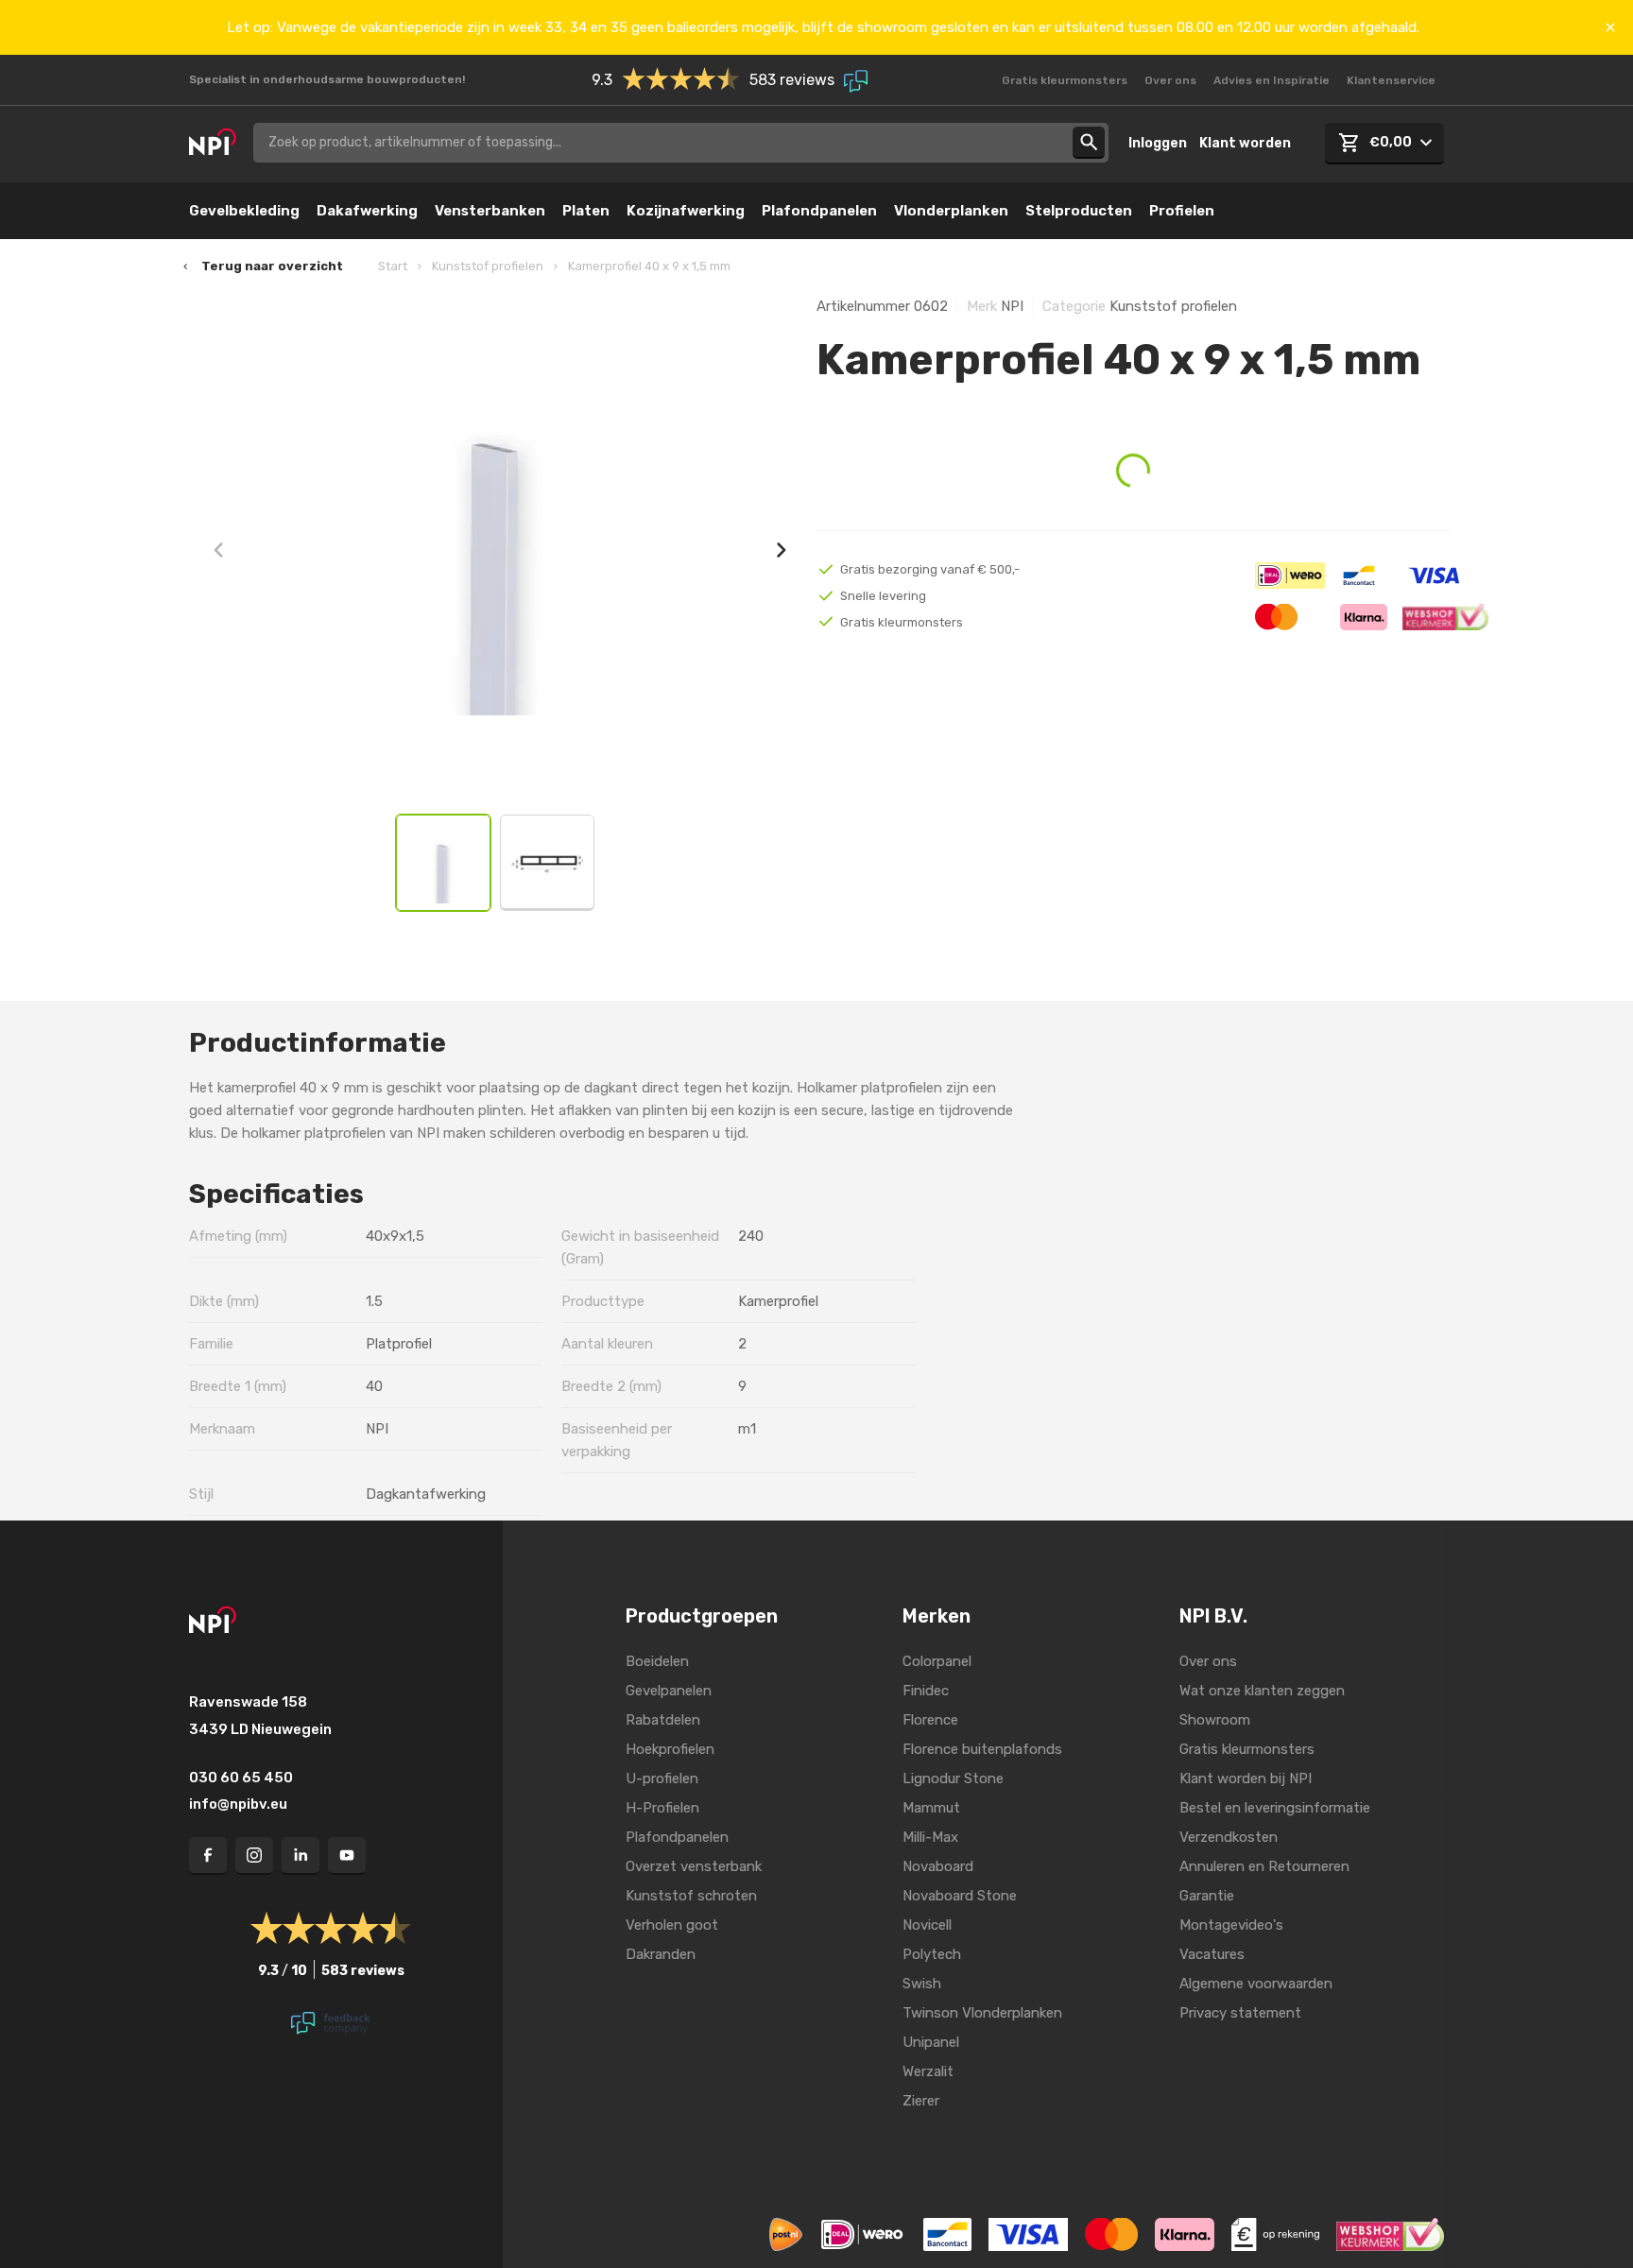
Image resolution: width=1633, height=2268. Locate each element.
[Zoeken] (1089, 143)
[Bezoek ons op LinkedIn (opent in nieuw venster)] (301, 1856)
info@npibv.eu (238, 1804)
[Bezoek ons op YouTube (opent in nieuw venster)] (347, 1856)
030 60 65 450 (241, 1778)
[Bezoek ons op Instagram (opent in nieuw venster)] (254, 1856)
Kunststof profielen (488, 266)
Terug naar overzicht (272, 266)
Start (393, 266)
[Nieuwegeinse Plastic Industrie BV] (213, 143)
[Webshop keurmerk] (1390, 2234)
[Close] (1610, 27)
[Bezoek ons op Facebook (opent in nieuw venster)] (208, 1856)
